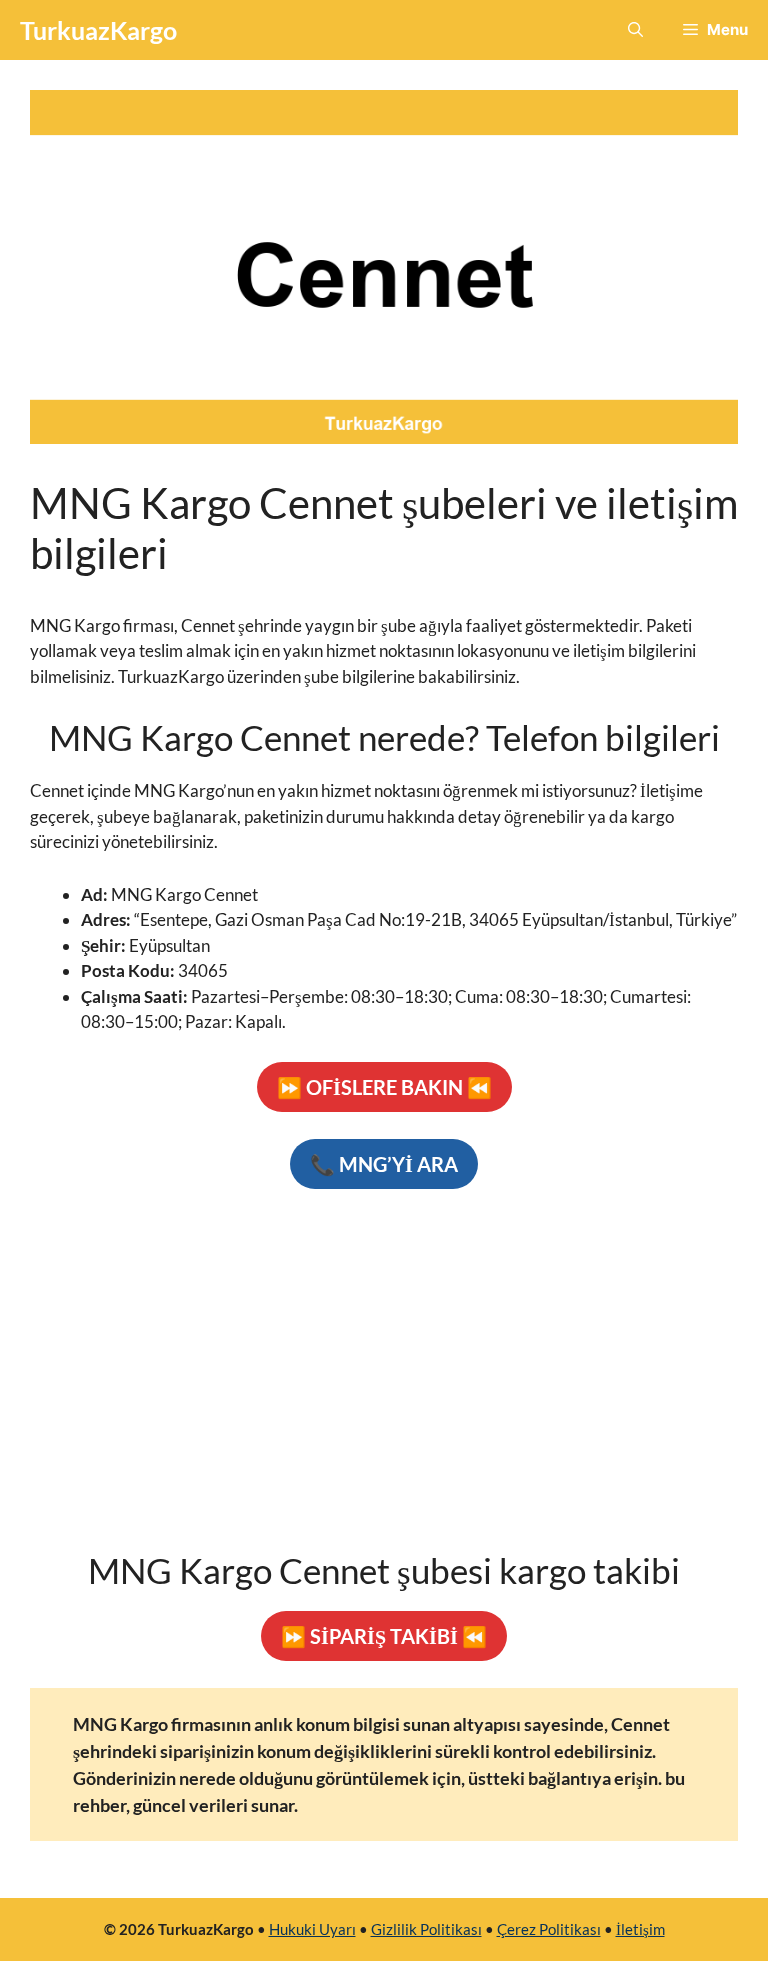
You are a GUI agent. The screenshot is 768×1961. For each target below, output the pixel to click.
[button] (635, 30)
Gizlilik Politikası (426, 1929)
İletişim (640, 1929)
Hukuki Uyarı (312, 1929)
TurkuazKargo (98, 30)
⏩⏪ (384, 1636)
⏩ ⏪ (384, 1087)
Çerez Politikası (549, 1929)
